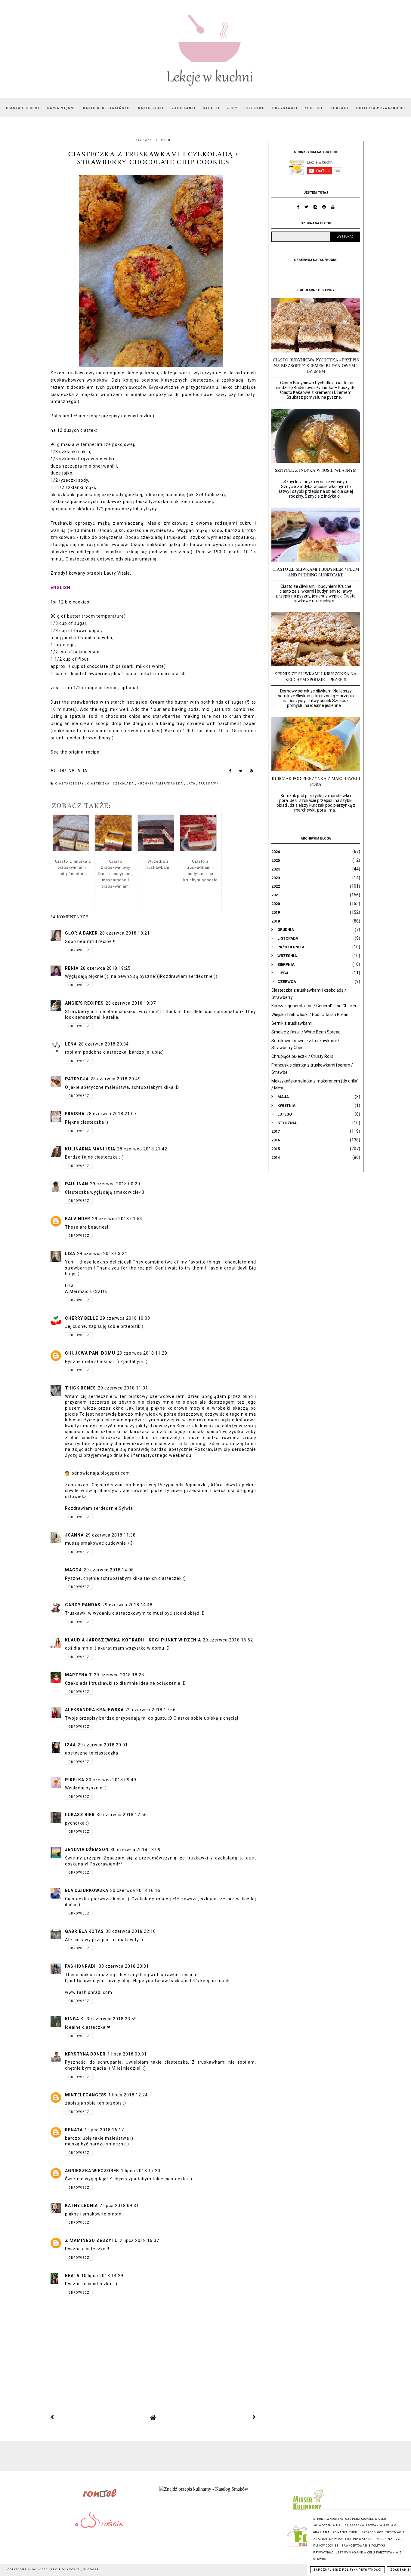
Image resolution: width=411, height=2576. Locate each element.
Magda (73, 1570)
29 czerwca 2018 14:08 (109, 1570)
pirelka (75, 1780)
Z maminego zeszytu (91, 2240)
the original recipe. (80, 752)
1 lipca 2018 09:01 (127, 2054)
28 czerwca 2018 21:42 (142, 1149)
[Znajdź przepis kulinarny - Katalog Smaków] (204, 2489)
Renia (72, 968)
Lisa (70, 1254)
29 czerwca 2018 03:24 (102, 1254)
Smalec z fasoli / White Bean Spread (306, 1032)
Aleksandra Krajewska (94, 1710)
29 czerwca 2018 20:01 (103, 1745)
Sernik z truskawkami (292, 1023)
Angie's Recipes (84, 1003)
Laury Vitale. (118, 573)
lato (192, 784)
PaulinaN (77, 1184)
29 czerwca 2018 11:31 (123, 1388)
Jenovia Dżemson (87, 1850)
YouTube (314, 108)
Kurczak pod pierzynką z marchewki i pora (316, 781)
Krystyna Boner (85, 2054)
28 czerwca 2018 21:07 (111, 1114)
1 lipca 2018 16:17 (104, 2130)
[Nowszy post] (52, 2417)
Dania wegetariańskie (107, 108)
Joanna (74, 1535)
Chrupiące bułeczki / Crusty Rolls (302, 1056)
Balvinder (78, 1219)
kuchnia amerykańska (161, 784)
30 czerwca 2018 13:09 (136, 1850)
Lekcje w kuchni (65, 2570)
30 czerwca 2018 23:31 (124, 1966)
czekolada (124, 784)
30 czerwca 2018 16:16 (135, 1890)
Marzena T (79, 1675)
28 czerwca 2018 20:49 (116, 1079)
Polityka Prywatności (381, 108)
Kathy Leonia (81, 2206)
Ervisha (75, 1114)
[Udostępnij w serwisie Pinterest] (251, 772)
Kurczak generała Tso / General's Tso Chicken (314, 1006)
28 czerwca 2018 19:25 (105, 968)
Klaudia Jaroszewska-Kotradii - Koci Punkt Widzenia (133, 1640)
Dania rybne (151, 108)
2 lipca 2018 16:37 (139, 2240)
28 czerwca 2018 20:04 (104, 1044)
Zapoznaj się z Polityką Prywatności (348, 2570)
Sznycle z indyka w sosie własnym (316, 470)
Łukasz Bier (80, 1815)
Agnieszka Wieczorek (92, 2171)
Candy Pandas (83, 1605)
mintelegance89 (86, 2095)
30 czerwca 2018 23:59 (112, 2019)
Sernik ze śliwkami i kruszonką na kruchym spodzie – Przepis (316, 677)
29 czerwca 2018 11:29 (142, 1353)
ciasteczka (140, 416)
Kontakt (340, 108)
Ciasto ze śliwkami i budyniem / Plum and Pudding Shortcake (316, 572)
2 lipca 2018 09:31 (119, 2206)
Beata (72, 2276)
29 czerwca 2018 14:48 (127, 1605)
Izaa (70, 1745)
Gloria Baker (81, 933)
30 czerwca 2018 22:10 (131, 1931)
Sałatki (211, 108)
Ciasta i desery (23, 108)
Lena (71, 1044)
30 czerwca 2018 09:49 (111, 1780)
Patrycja (77, 1079)
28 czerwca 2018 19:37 (131, 1003)
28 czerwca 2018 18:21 (125, 933)
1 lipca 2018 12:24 (128, 2095)
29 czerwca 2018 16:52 (228, 1640)
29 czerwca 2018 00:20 (115, 1184)
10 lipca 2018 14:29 (102, 2276)
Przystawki (285, 108)
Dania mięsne (62, 108)
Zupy (232, 108)
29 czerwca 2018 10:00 (125, 1318)
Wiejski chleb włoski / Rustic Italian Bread (310, 1015)
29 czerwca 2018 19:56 (151, 1710)
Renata (74, 2130)
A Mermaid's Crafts (86, 1291)
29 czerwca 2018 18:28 (119, 1675)
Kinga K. (75, 2019)
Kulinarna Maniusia (90, 1149)
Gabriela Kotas (84, 1931)
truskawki (209, 784)
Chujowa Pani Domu (90, 1353)
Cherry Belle (82, 1318)
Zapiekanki (184, 108)
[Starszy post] (254, 2417)
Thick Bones (80, 1388)
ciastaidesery (70, 784)
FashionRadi (81, 1966)
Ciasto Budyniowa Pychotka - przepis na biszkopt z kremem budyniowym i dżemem (316, 365)
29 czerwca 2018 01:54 (117, 1219)
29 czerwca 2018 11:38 (111, 1535)
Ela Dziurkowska (87, 1890)
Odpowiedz (79, 950)
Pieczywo (255, 108)
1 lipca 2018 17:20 (141, 2171)
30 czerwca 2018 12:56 (122, 1815)
